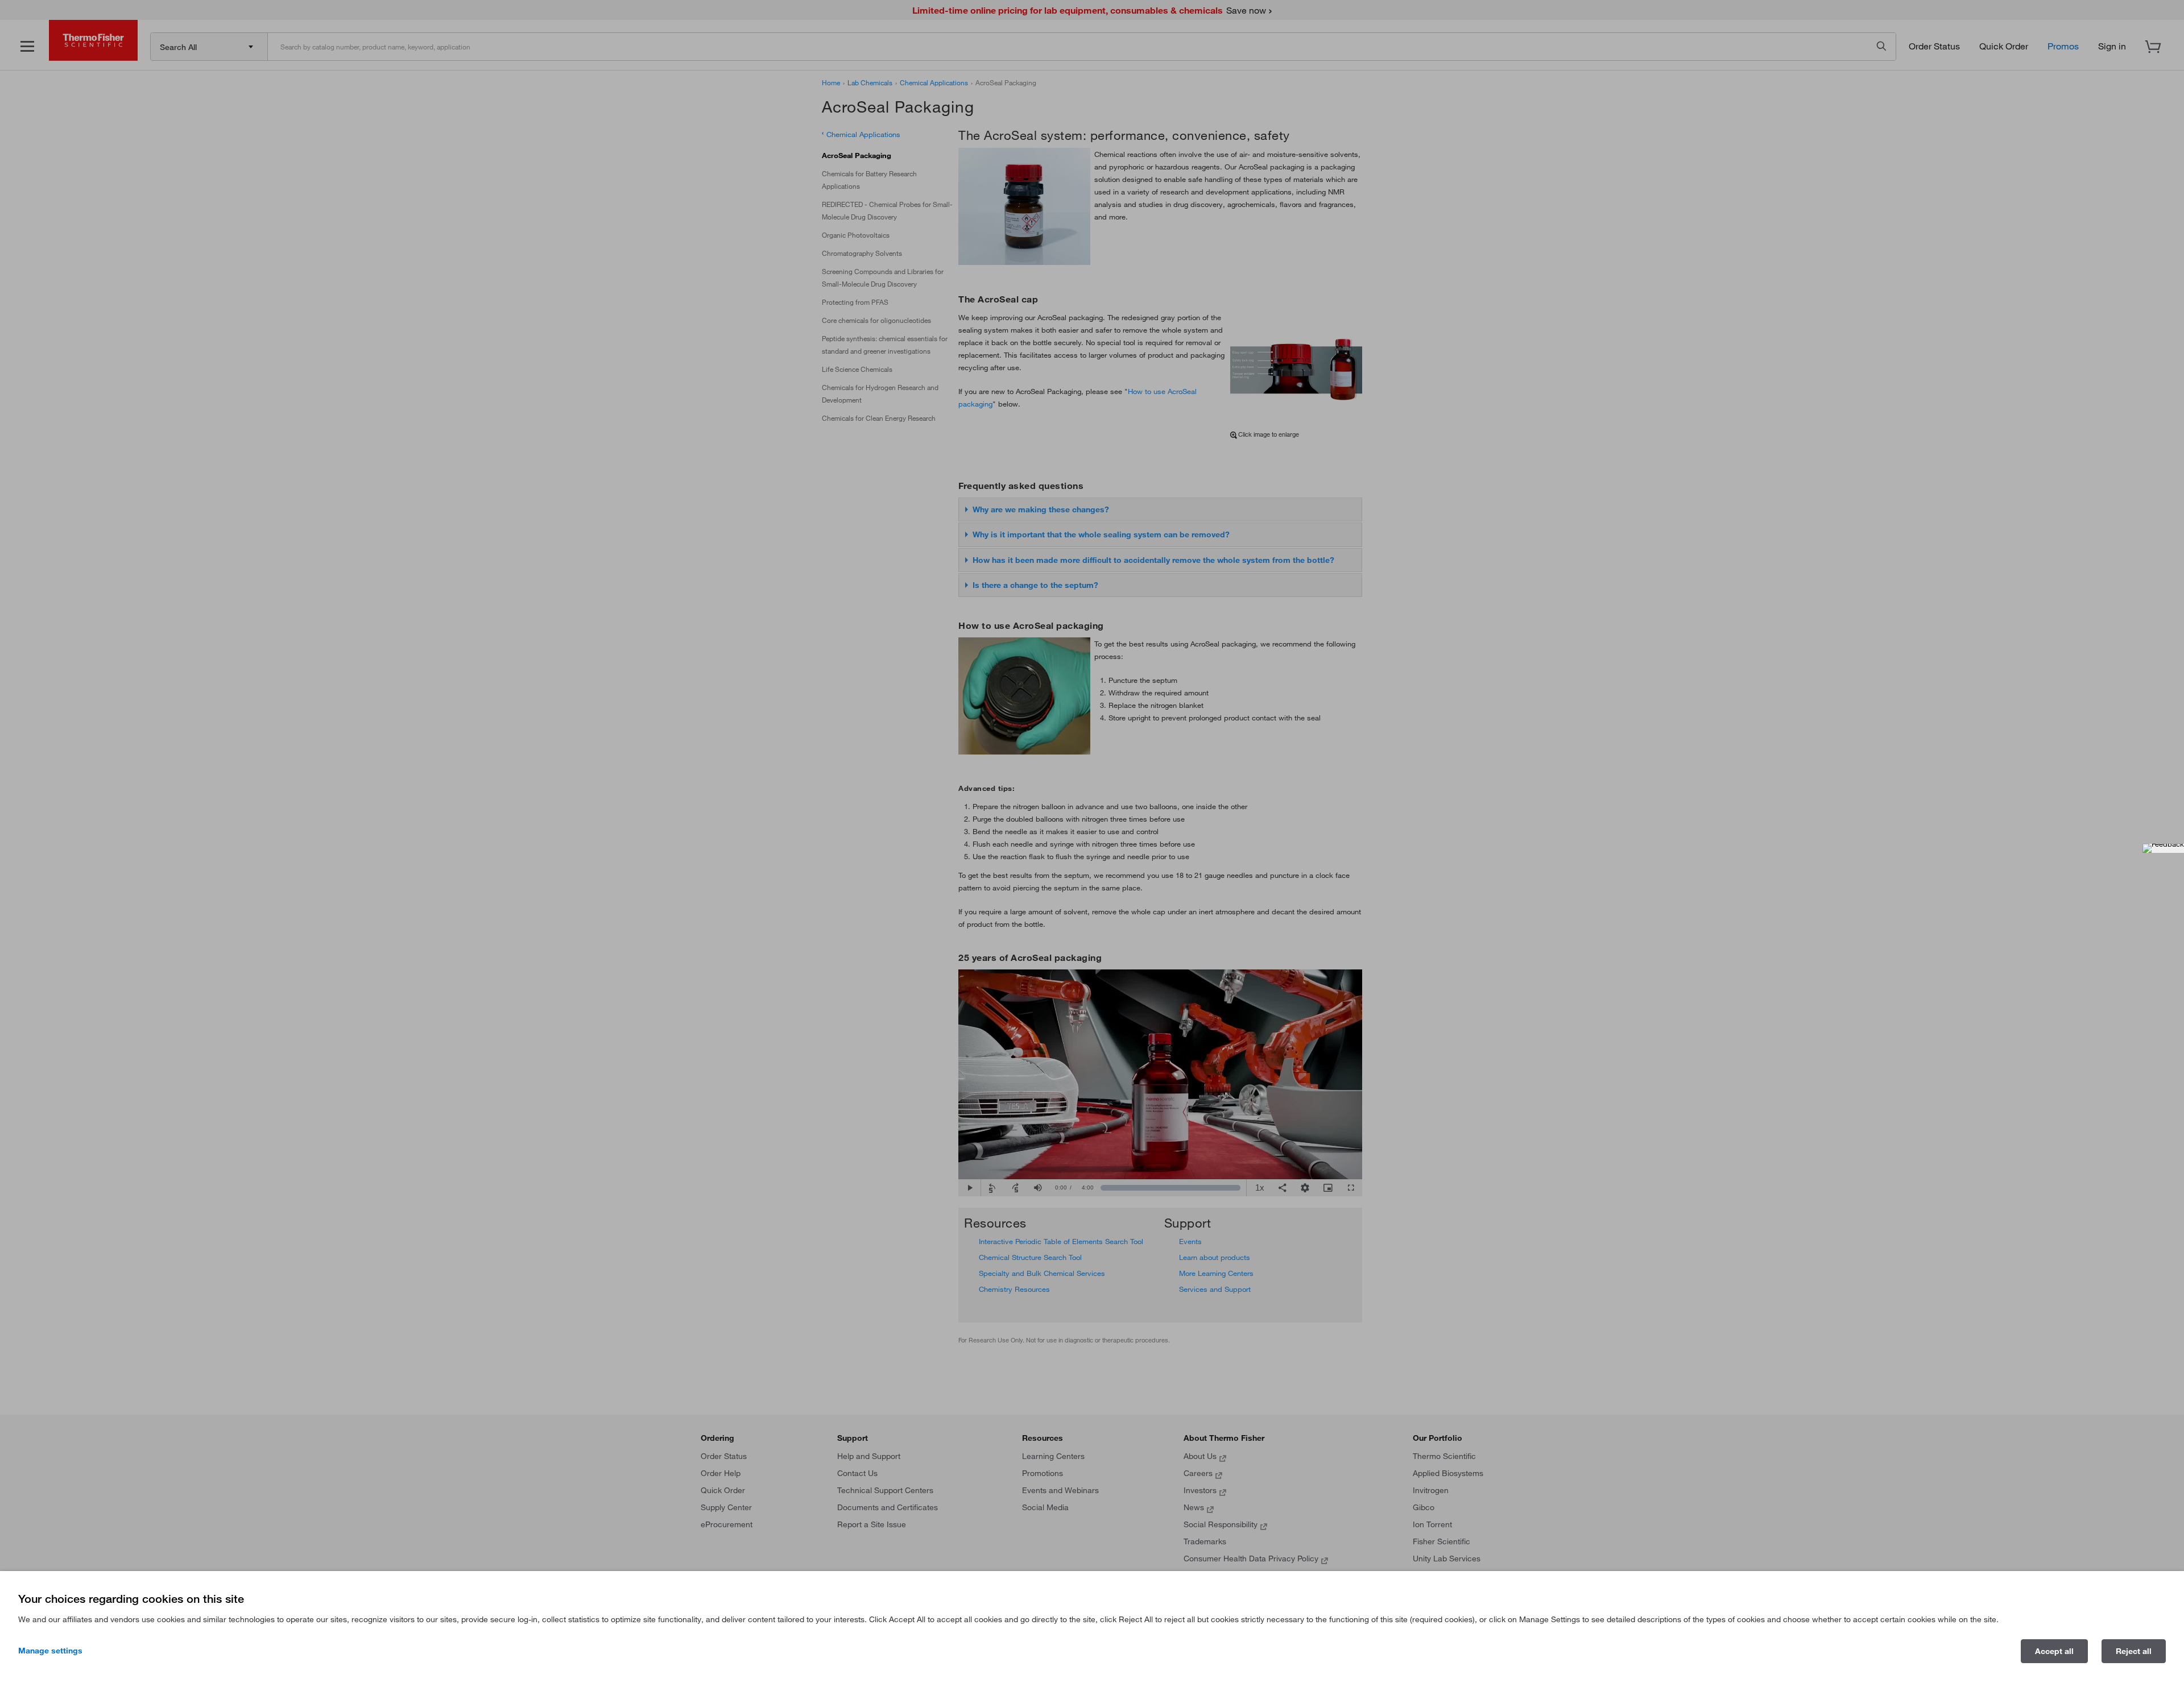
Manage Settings (50, 1651)
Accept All (2054, 1651)
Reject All (2134, 1651)
